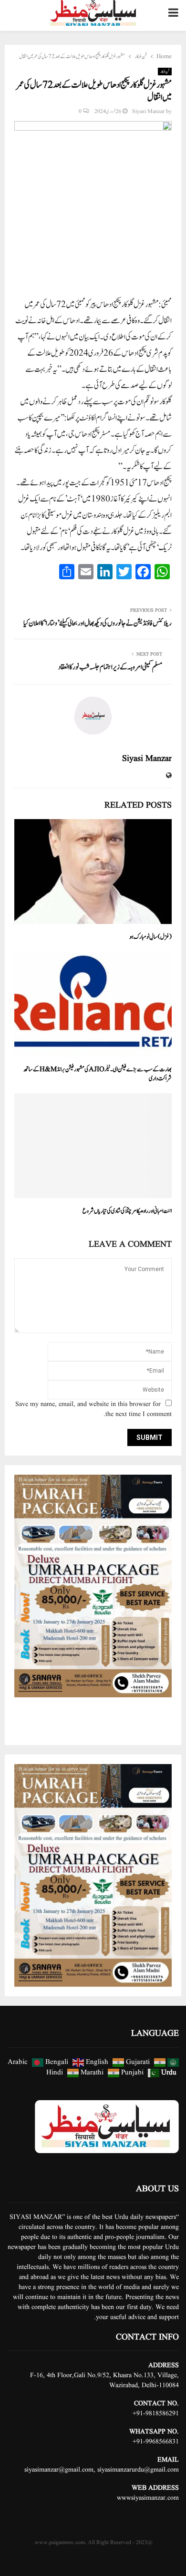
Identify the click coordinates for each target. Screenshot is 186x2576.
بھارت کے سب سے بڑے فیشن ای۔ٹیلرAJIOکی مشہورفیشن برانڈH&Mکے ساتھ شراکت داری (98, 1074)
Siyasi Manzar (148, 111)
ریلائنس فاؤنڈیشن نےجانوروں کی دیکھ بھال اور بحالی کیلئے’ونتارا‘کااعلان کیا (98, 623)
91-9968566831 (158, 2442)
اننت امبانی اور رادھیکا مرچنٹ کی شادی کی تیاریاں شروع (127, 1211)
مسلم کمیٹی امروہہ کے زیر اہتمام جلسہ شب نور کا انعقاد (110, 667)
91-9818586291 (158, 2413)
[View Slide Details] (93, 1586)
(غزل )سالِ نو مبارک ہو (150, 937)
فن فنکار (165, 72)
